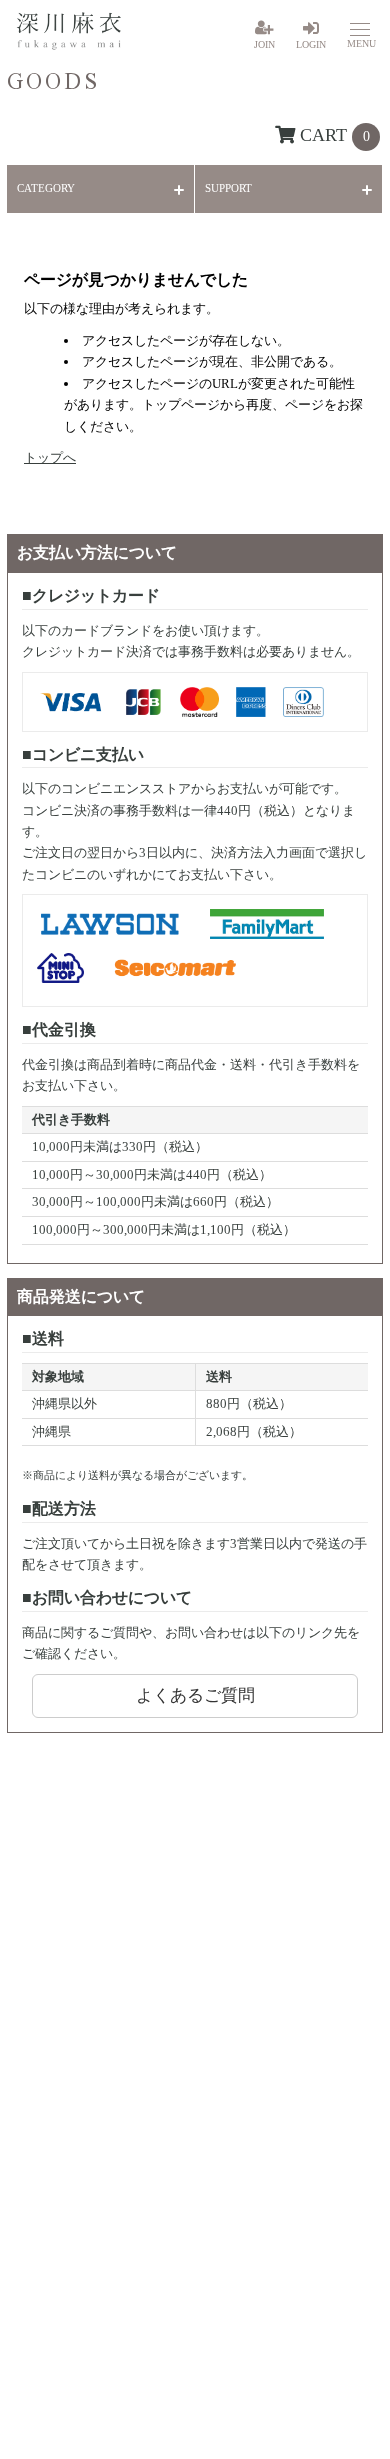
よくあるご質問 (195, 1695)
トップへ (50, 457)
